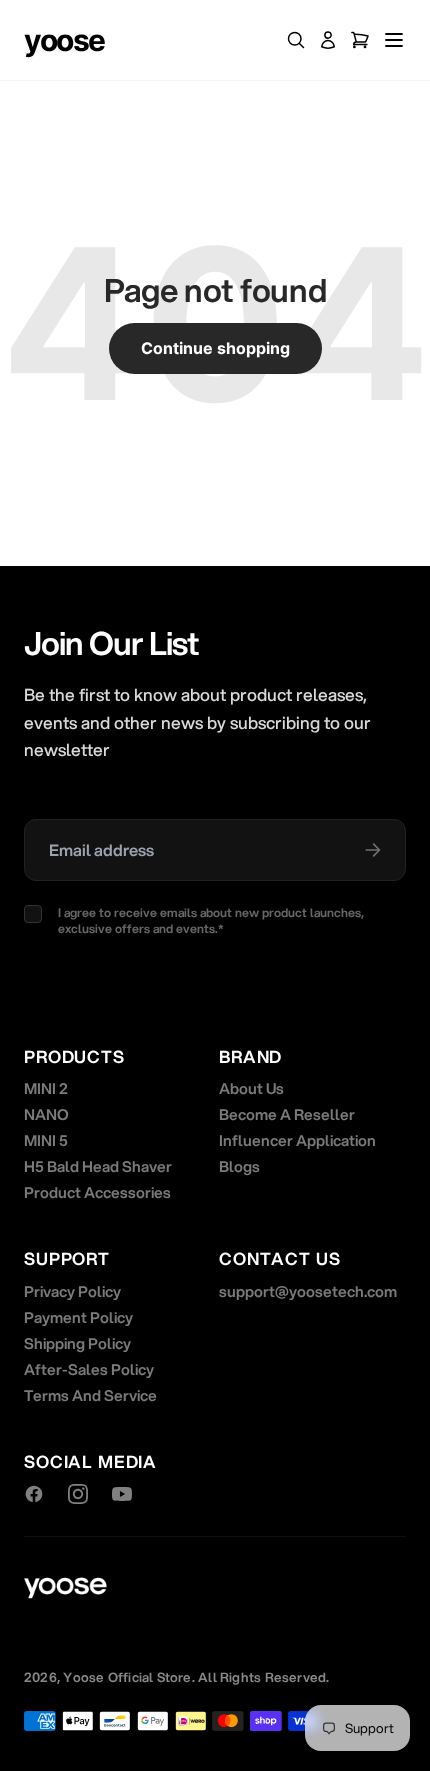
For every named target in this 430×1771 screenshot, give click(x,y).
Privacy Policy (72, 1291)
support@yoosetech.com (308, 1291)
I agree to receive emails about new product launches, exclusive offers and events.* (211, 921)
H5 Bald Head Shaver (98, 1166)
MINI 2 (46, 1088)
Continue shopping (215, 348)
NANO (46, 1114)
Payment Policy (78, 1317)
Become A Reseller (287, 1114)
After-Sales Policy (89, 1369)
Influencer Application (297, 1140)
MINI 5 (46, 1140)
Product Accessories (97, 1192)
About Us (251, 1088)
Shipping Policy (77, 1343)
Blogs (239, 1166)
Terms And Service (90, 1395)
